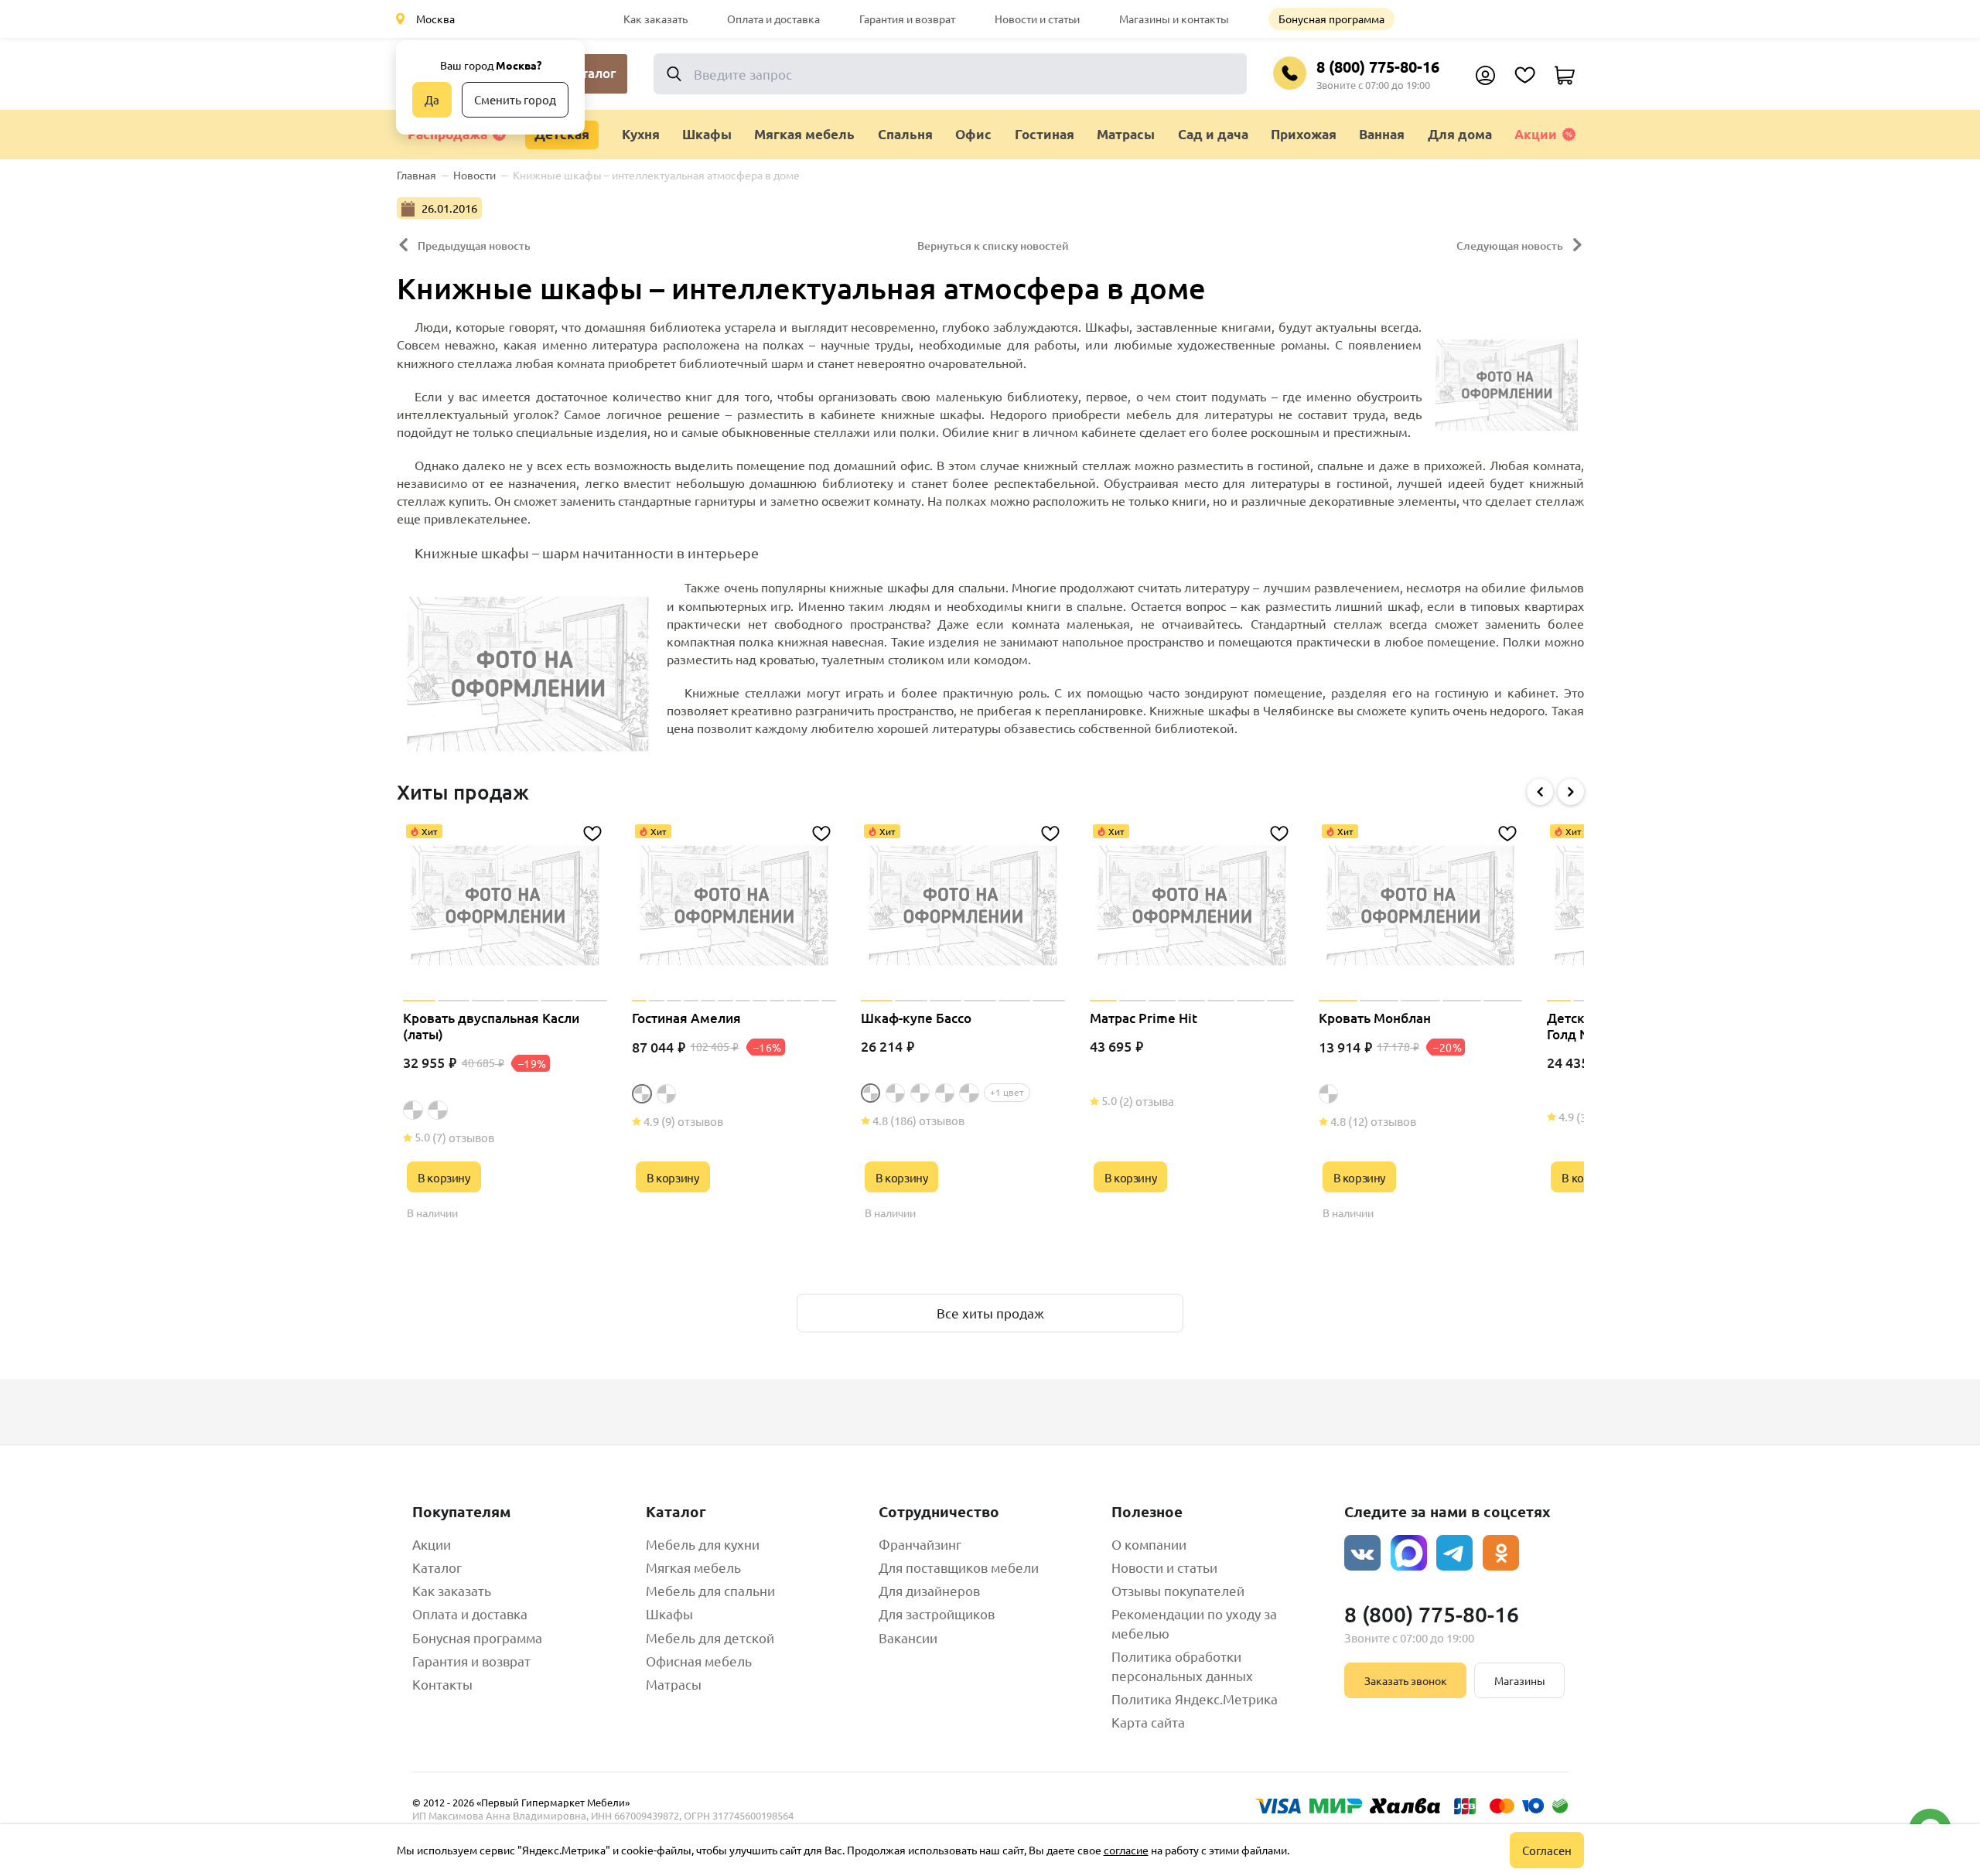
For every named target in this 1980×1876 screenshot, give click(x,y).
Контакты (442, 1684)
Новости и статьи (1037, 19)
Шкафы (669, 1613)
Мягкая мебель (693, 1567)
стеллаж (1106, 465)
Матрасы (674, 1684)
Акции (1536, 134)
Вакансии (908, 1637)
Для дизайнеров (929, 1590)
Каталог (437, 1567)
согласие (1126, 1850)
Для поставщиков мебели (959, 1567)
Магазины (1520, 1680)
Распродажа (447, 134)
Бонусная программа (1331, 19)
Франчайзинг (920, 1544)
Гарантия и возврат (907, 19)
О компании (1149, 1544)
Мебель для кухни (703, 1544)
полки (918, 431)
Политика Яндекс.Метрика (1195, 1699)
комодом (1001, 659)
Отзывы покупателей (1178, 1590)
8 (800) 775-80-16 (1378, 67)
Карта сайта (1148, 1722)
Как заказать (655, 19)
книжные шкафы (932, 414)
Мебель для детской (710, 1637)
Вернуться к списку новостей (993, 246)
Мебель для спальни (710, 1590)
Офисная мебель (699, 1661)
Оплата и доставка (773, 19)
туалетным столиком (883, 659)
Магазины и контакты (1174, 19)
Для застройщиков (937, 1613)
